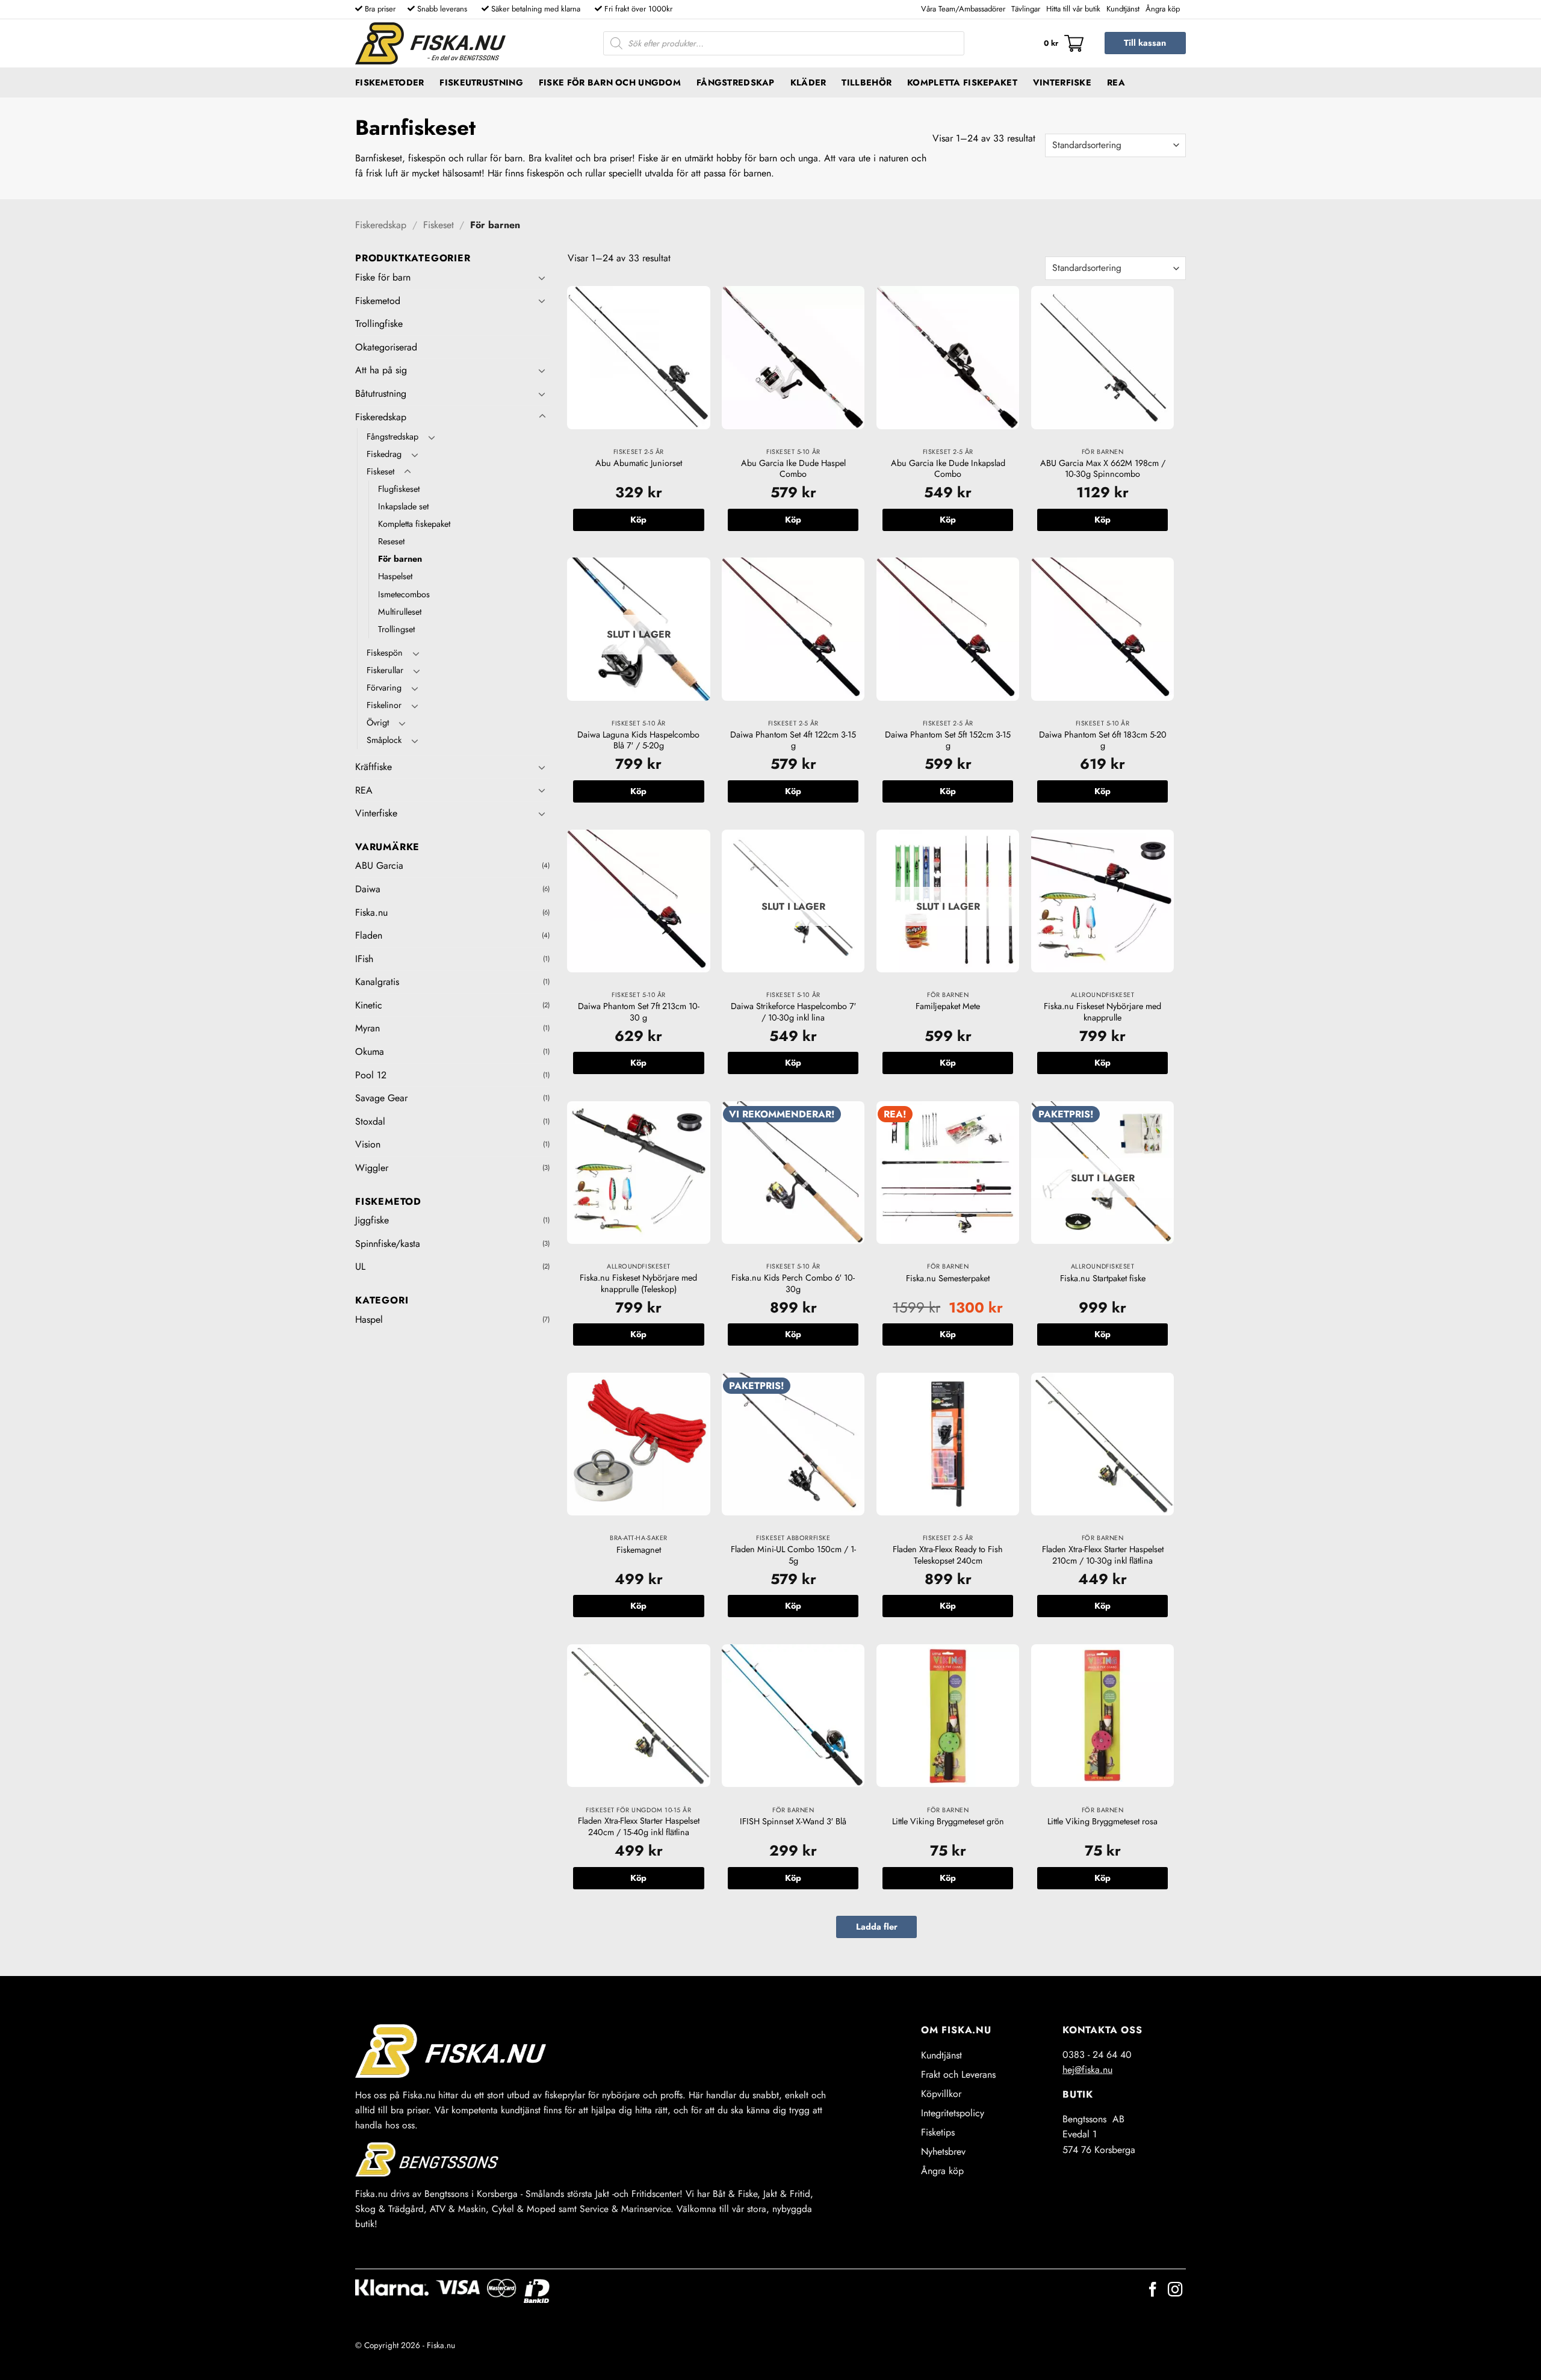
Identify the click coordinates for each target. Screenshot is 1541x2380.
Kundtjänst (1123, 9)
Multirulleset (400, 612)
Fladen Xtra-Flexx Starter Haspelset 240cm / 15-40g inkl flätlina (639, 1826)
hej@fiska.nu (1087, 2070)
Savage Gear (381, 1098)
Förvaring (384, 688)
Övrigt (378, 722)
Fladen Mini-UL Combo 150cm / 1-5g (793, 1555)
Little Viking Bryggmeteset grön (948, 1822)
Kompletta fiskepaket (962, 82)
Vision (368, 1144)
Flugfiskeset (399, 489)
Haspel (369, 1319)
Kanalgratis (377, 982)
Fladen (369, 935)
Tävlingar (1026, 9)
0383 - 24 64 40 (1097, 2055)
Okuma (370, 1052)
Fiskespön (385, 653)
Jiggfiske (372, 1220)
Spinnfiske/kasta (388, 1244)
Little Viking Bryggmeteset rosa (1102, 1822)
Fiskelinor (384, 705)
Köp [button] (638, 520)
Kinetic (369, 1005)
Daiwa (368, 889)
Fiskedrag (384, 454)
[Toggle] (542, 278)
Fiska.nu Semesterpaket (948, 1279)
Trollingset (396, 629)
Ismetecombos (404, 594)
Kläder (808, 82)
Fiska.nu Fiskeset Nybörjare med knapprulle (1102, 1012)
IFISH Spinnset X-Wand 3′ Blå (793, 1822)
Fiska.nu (371, 912)
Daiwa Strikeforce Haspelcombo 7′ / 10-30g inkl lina (793, 1012)
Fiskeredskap (381, 225)
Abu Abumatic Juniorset (639, 463)
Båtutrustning (381, 393)
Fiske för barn (383, 277)
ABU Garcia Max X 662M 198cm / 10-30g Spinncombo (1103, 469)
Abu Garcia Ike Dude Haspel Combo (793, 469)
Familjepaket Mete (948, 1006)
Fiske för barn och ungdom (610, 82)
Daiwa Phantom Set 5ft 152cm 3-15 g (948, 740)
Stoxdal (370, 1121)
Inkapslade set (403, 506)
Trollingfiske (379, 324)
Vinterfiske (1062, 82)
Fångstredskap (736, 82)
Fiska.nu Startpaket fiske (1103, 1279)
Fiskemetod (378, 301)
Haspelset (395, 576)
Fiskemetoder (389, 82)
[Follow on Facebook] (1153, 2291)
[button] (1064, 43)
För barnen (400, 559)
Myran (367, 1028)
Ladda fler (877, 1927)
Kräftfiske (374, 767)
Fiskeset (439, 225)
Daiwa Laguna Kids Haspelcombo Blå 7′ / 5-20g (638, 740)
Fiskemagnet (639, 1550)
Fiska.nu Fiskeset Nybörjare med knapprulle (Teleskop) (638, 1283)
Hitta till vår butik (1073, 9)
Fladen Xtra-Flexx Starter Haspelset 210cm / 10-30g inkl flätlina (1103, 1555)
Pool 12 (371, 1075)
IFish (364, 959)
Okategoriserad (386, 347)
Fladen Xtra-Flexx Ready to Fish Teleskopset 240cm (948, 1555)
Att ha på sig (381, 370)
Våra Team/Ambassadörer (963, 9)
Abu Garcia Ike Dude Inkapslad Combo (948, 469)
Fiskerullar (385, 670)
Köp (638, 791)
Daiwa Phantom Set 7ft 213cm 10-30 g (639, 1012)
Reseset (391, 541)
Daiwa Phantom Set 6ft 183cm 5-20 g (1103, 740)
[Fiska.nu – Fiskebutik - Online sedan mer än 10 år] (430, 43)
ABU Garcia (379, 865)
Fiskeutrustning (481, 82)
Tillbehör (867, 82)
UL (360, 1266)
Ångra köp (1163, 9)
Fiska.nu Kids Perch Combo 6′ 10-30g (793, 1283)
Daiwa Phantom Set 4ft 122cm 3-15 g (793, 740)
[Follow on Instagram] (1175, 2291)
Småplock (384, 740)
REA (1116, 82)
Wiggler (372, 1168)
